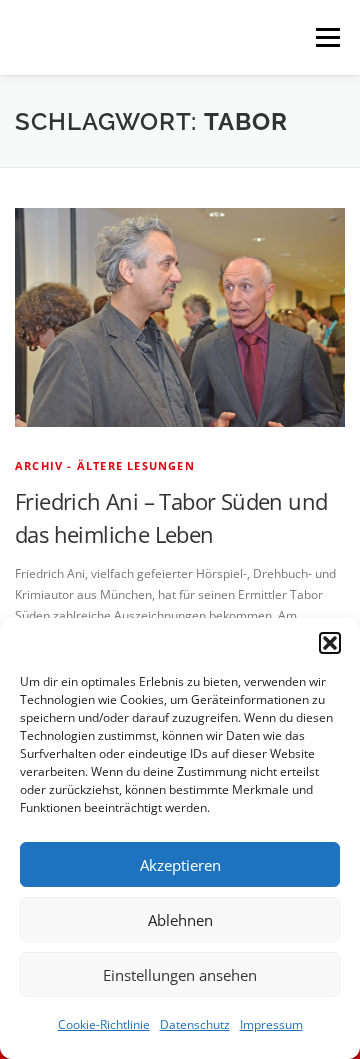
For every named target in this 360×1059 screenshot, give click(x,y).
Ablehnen (180, 920)
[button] (330, 643)
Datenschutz (195, 1024)
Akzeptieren (180, 865)
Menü (326, 37)
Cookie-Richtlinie (104, 1024)
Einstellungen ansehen (180, 975)
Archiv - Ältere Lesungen (105, 465)
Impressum (271, 1024)
